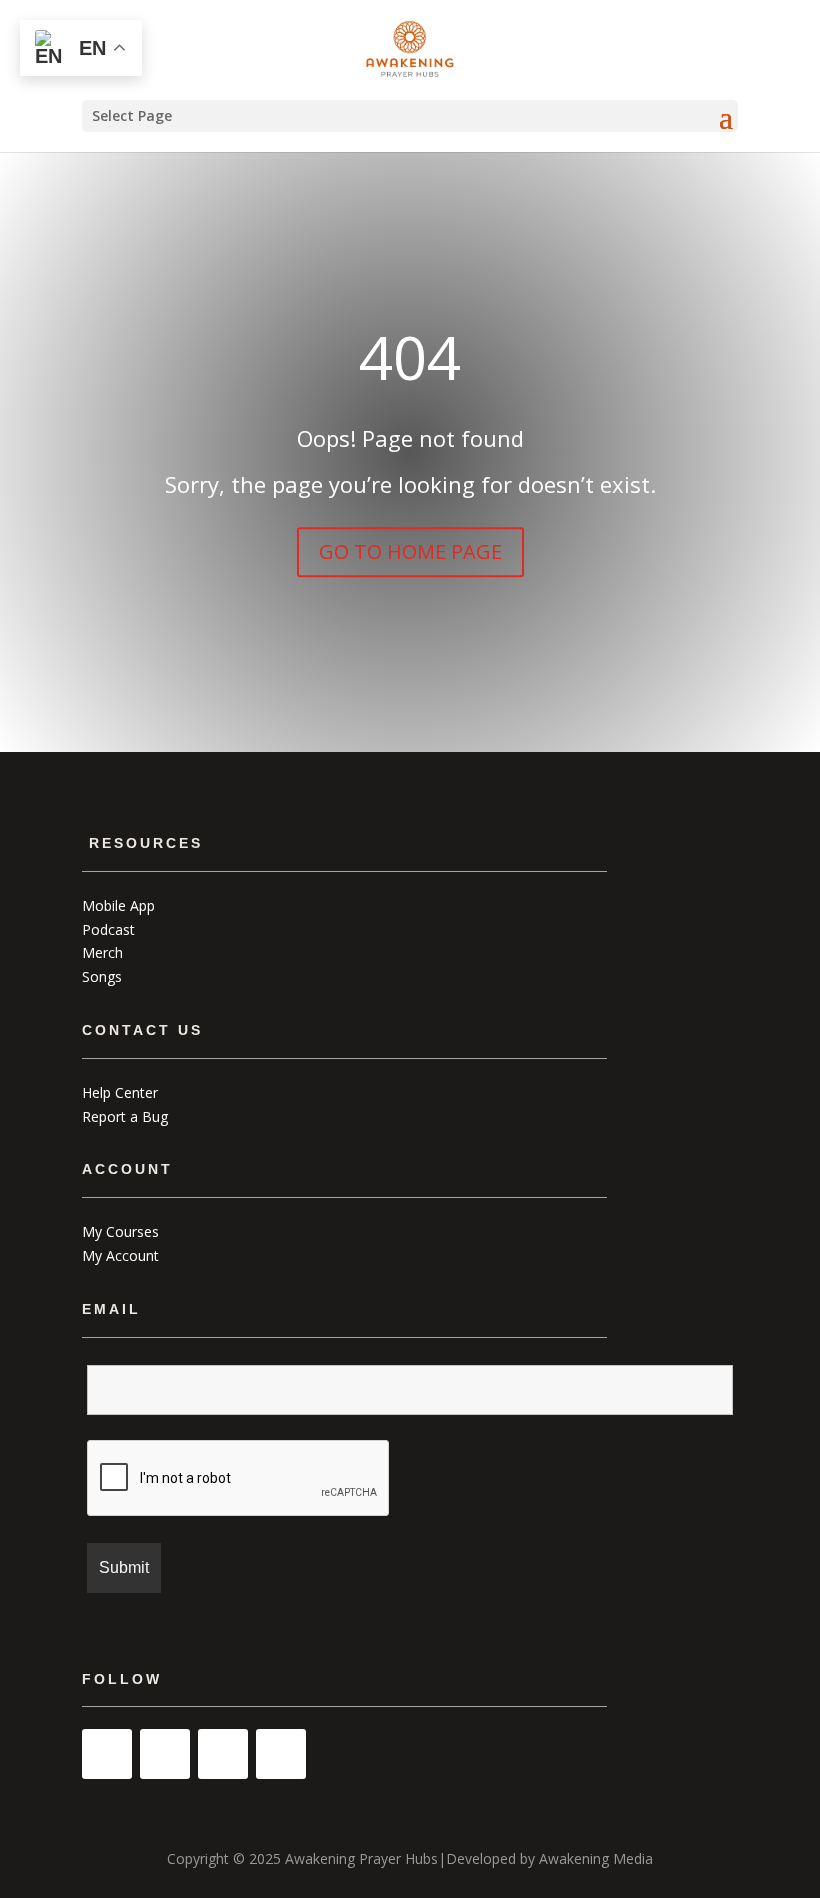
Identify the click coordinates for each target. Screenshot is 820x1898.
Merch (102, 952)
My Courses (120, 1231)
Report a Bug (125, 1116)
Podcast (108, 929)
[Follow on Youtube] (107, 1754)
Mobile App (118, 905)
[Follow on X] (281, 1754)
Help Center (120, 1092)
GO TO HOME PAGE (410, 551)
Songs (102, 976)
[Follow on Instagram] (165, 1754)
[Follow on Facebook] (223, 1754)
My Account (120, 1255)
